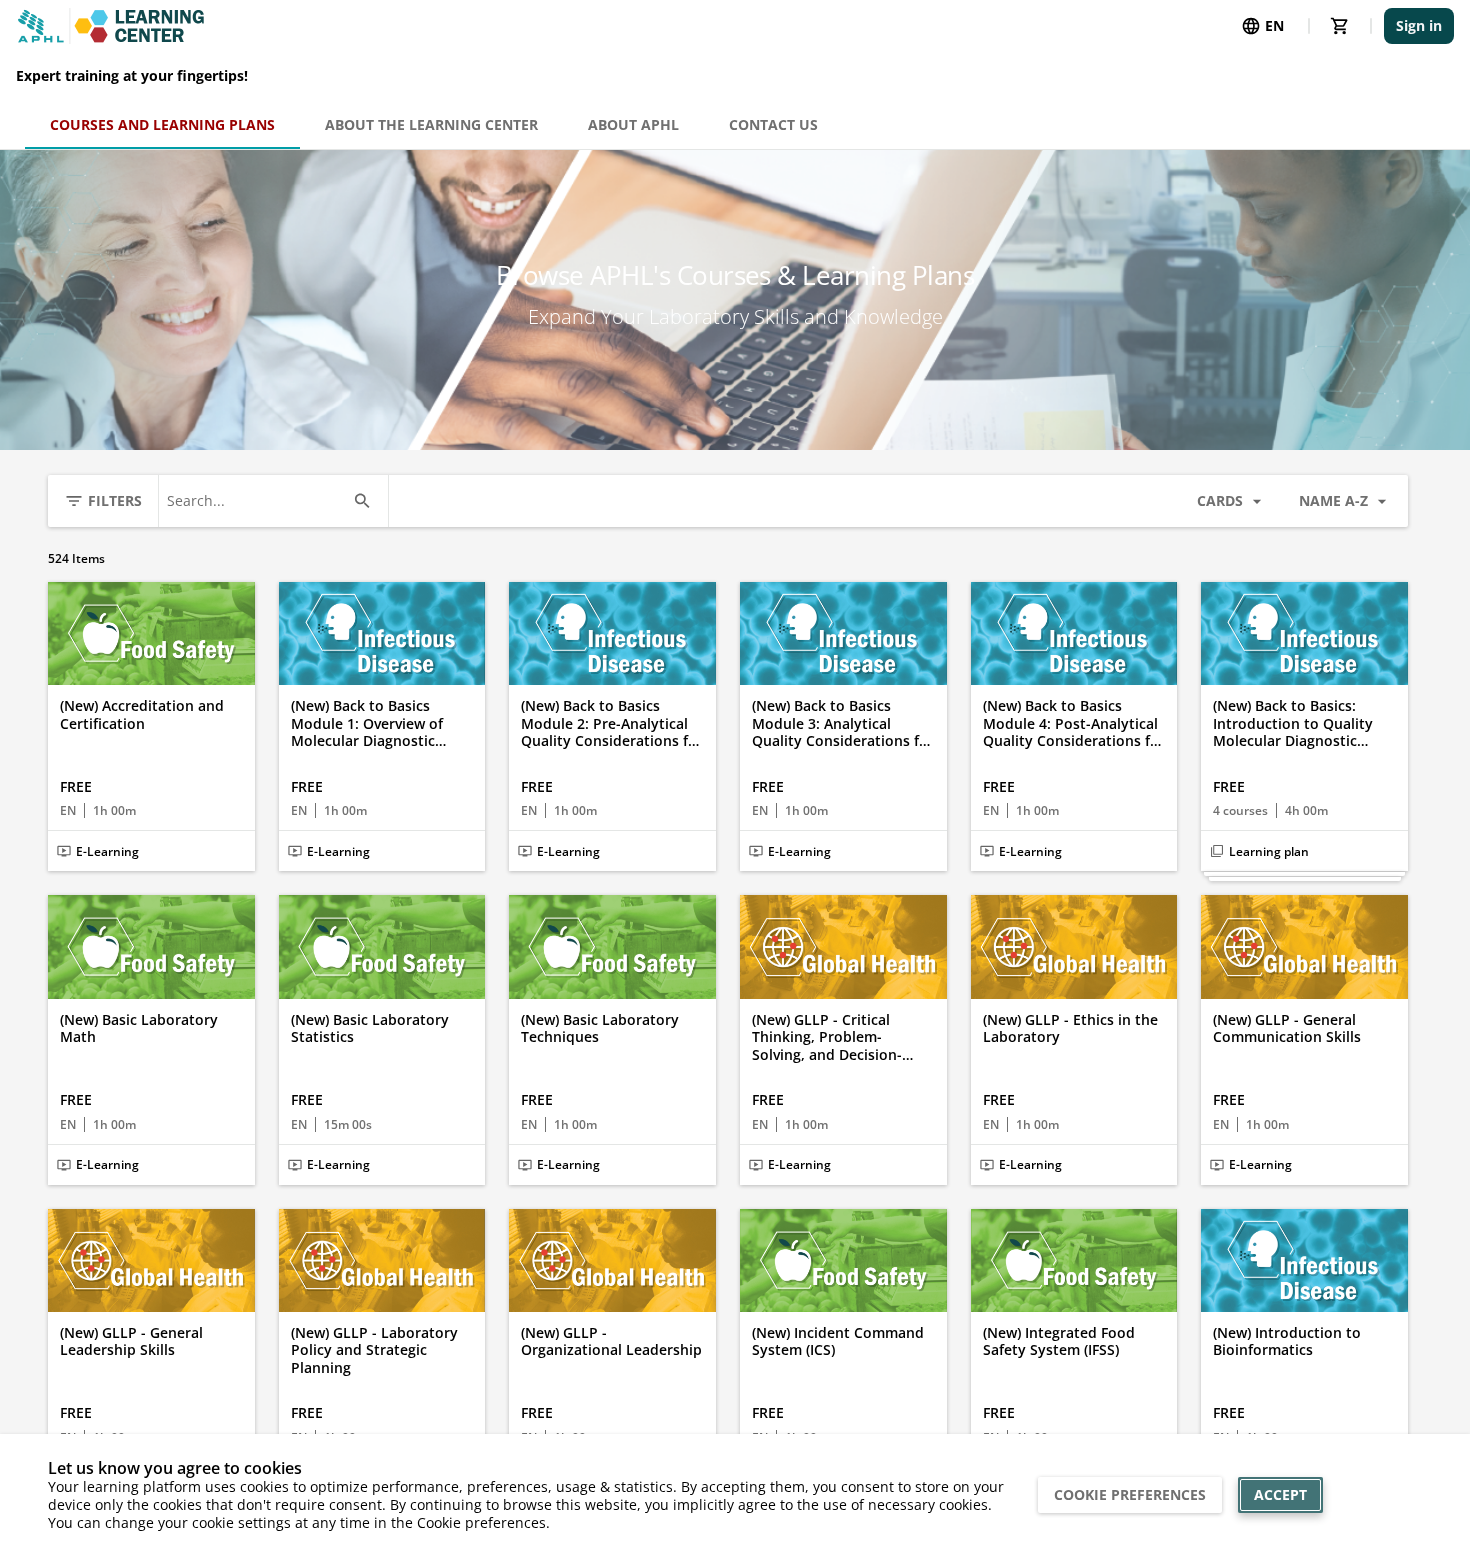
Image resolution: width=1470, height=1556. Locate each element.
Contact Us (773, 124)
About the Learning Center (431, 124)
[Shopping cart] (1340, 26)
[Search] (362, 501)
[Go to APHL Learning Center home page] (111, 26)
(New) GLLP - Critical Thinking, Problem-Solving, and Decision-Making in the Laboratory (839, 1037)
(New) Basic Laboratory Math (139, 1028)
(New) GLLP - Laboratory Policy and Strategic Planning (374, 1350)
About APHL (633, 124)
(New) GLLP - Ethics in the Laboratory (1070, 1028)
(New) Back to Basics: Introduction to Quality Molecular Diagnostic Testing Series (1293, 723)
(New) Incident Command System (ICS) (838, 1341)
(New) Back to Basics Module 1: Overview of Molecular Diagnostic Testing (367, 723)
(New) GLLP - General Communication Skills (1287, 1028)
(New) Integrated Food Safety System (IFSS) (1059, 1341)
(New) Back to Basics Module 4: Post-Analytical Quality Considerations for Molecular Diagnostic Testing (1074, 723)
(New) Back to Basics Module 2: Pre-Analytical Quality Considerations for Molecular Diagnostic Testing (612, 723)
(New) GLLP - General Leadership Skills (131, 1341)
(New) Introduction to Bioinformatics (1287, 1341)
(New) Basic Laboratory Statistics (370, 1028)
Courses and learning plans (162, 124)
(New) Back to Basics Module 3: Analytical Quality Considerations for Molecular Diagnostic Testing (843, 723)
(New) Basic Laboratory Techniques (600, 1028)
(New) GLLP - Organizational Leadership (611, 1341)
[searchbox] (255, 501)
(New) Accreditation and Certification (142, 714)
